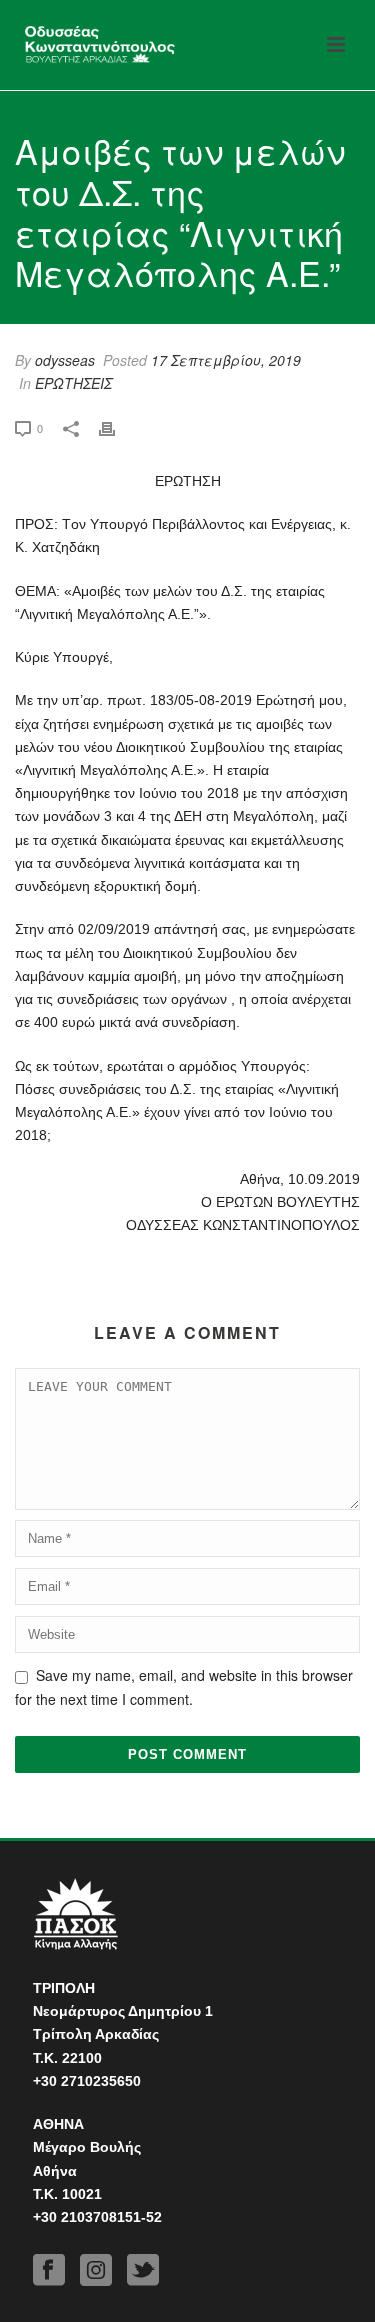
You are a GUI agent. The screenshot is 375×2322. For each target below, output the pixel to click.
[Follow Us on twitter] (143, 2270)
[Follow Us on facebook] (49, 2270)
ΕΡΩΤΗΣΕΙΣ (73, 383)
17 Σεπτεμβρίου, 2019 (226, 360)
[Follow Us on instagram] (96, 2270)
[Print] (117, 427)
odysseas (65, 360)
